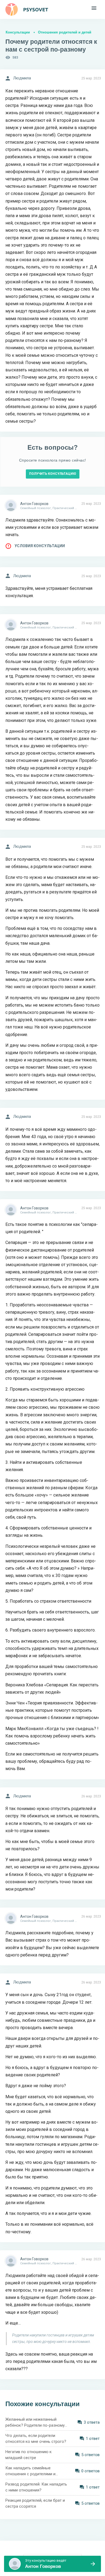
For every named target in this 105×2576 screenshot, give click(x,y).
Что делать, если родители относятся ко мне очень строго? (36, 2439)
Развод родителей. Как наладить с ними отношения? (36, 2487)
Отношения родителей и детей (65, 32)
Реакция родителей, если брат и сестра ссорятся (35, 2503)
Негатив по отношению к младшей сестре (29, 2455)
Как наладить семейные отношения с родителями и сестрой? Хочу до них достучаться (30, 2471)
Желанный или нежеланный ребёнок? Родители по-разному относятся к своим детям (35, 2423)
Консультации (18, 32)
